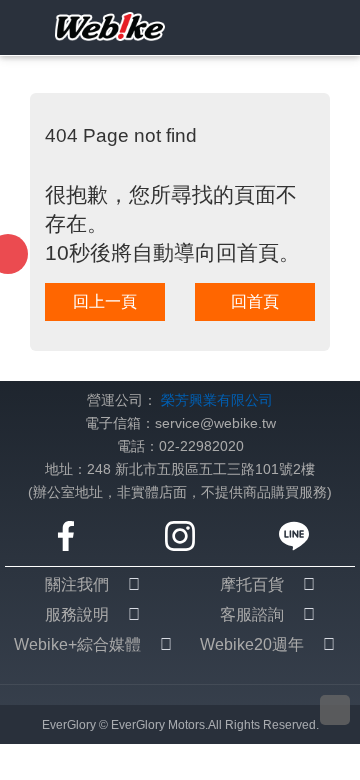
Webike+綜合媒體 (77, 644)
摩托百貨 (252, 584)
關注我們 (77, 584)
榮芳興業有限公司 (217, 400)
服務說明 (77, 614)
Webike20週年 (252, 644)
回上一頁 (105, 301)
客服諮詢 (252, 614)
